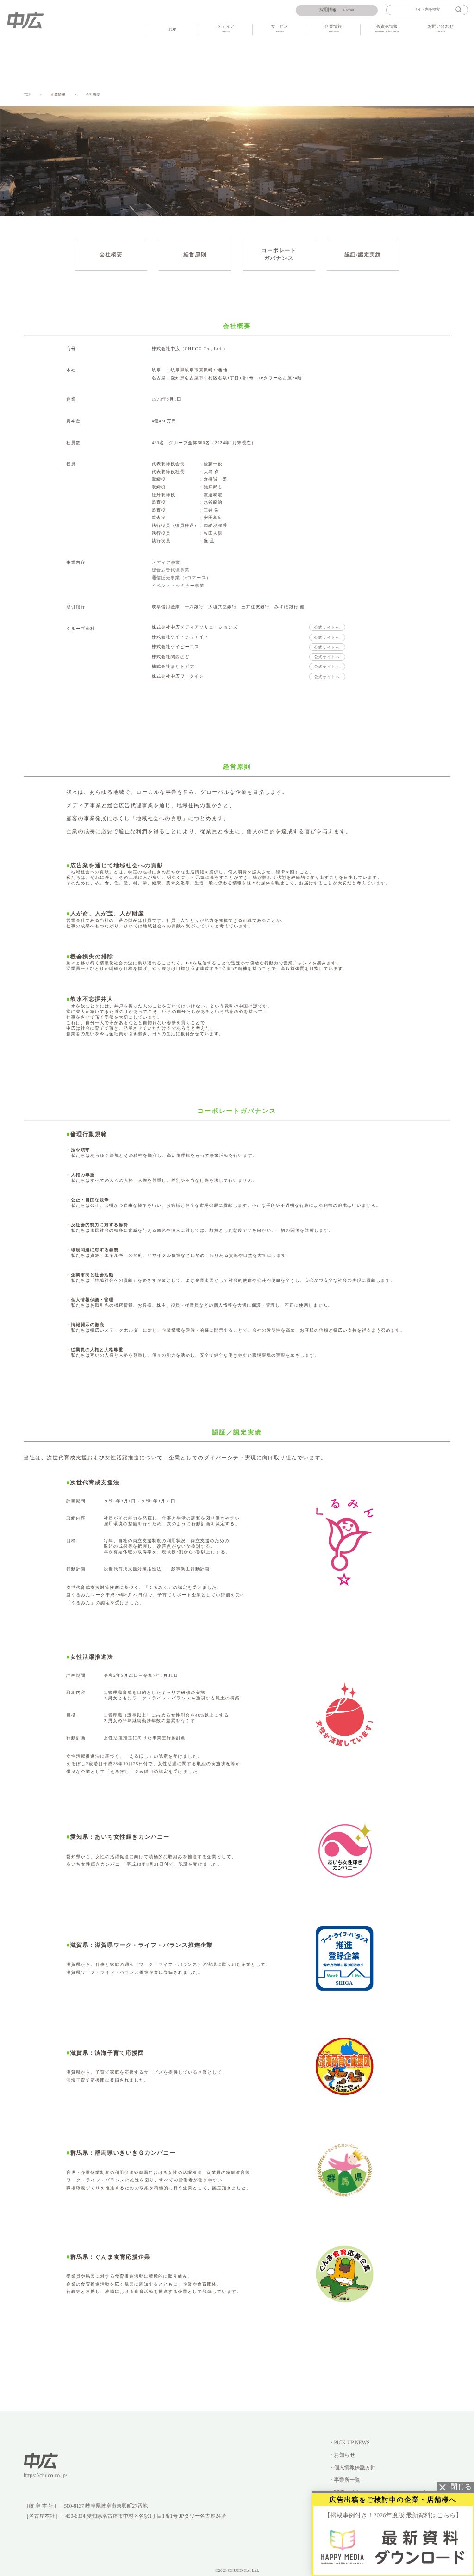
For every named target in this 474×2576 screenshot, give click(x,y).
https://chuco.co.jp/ (45, 2475)
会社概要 (93, 95)
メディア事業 (166, 562)
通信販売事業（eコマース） (181, 578)
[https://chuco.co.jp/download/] (393, 2547)
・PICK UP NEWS (349, 2443)
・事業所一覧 (344, 2480)
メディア (226, 29)
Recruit (337, 10)
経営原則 (195, 255)
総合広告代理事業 (171, 570)
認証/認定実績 (363, 255)
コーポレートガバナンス (279, 255)
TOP (172, 29)
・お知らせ (342, 2455)
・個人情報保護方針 (352, 2468)
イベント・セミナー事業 (178, 586)
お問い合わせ (441, 29)
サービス (279, 29)
